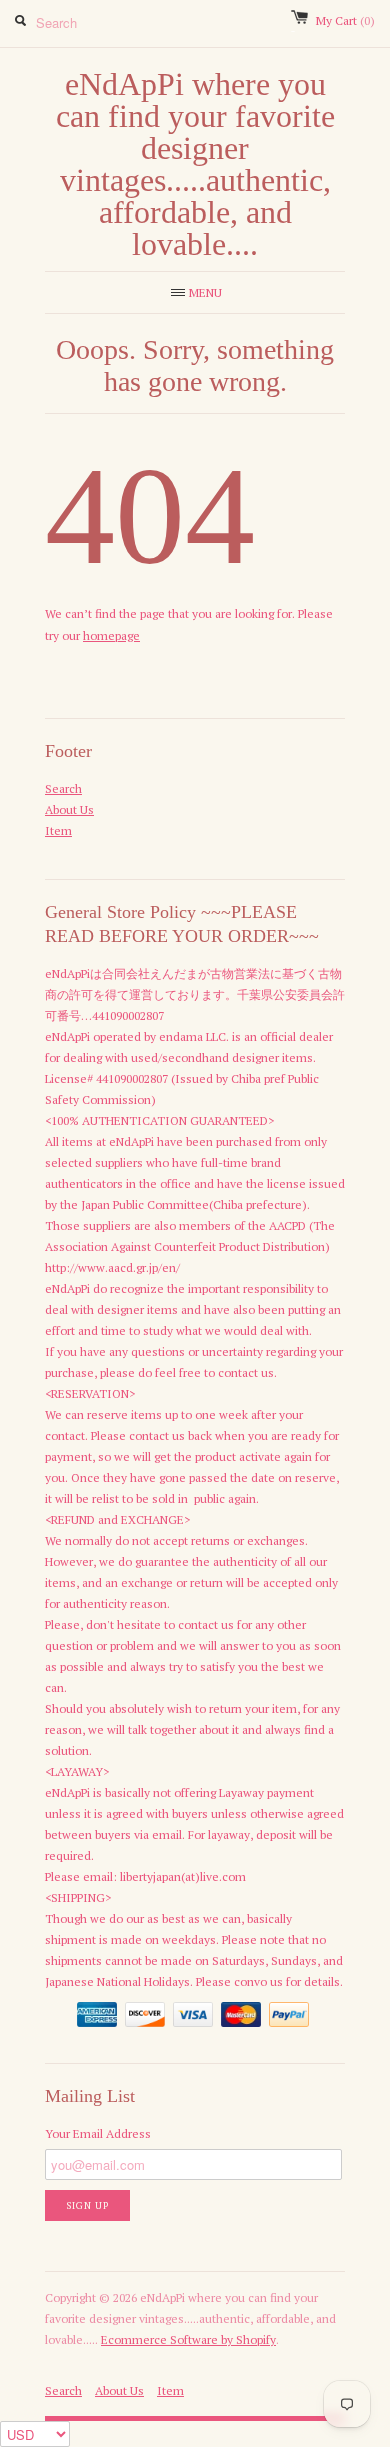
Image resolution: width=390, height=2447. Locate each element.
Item (58, 830)
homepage (111, 635)
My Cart (345, 20)
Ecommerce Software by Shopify (188, 2339)
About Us (69, 809)
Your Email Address (98, 2133)
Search (63, 788)
